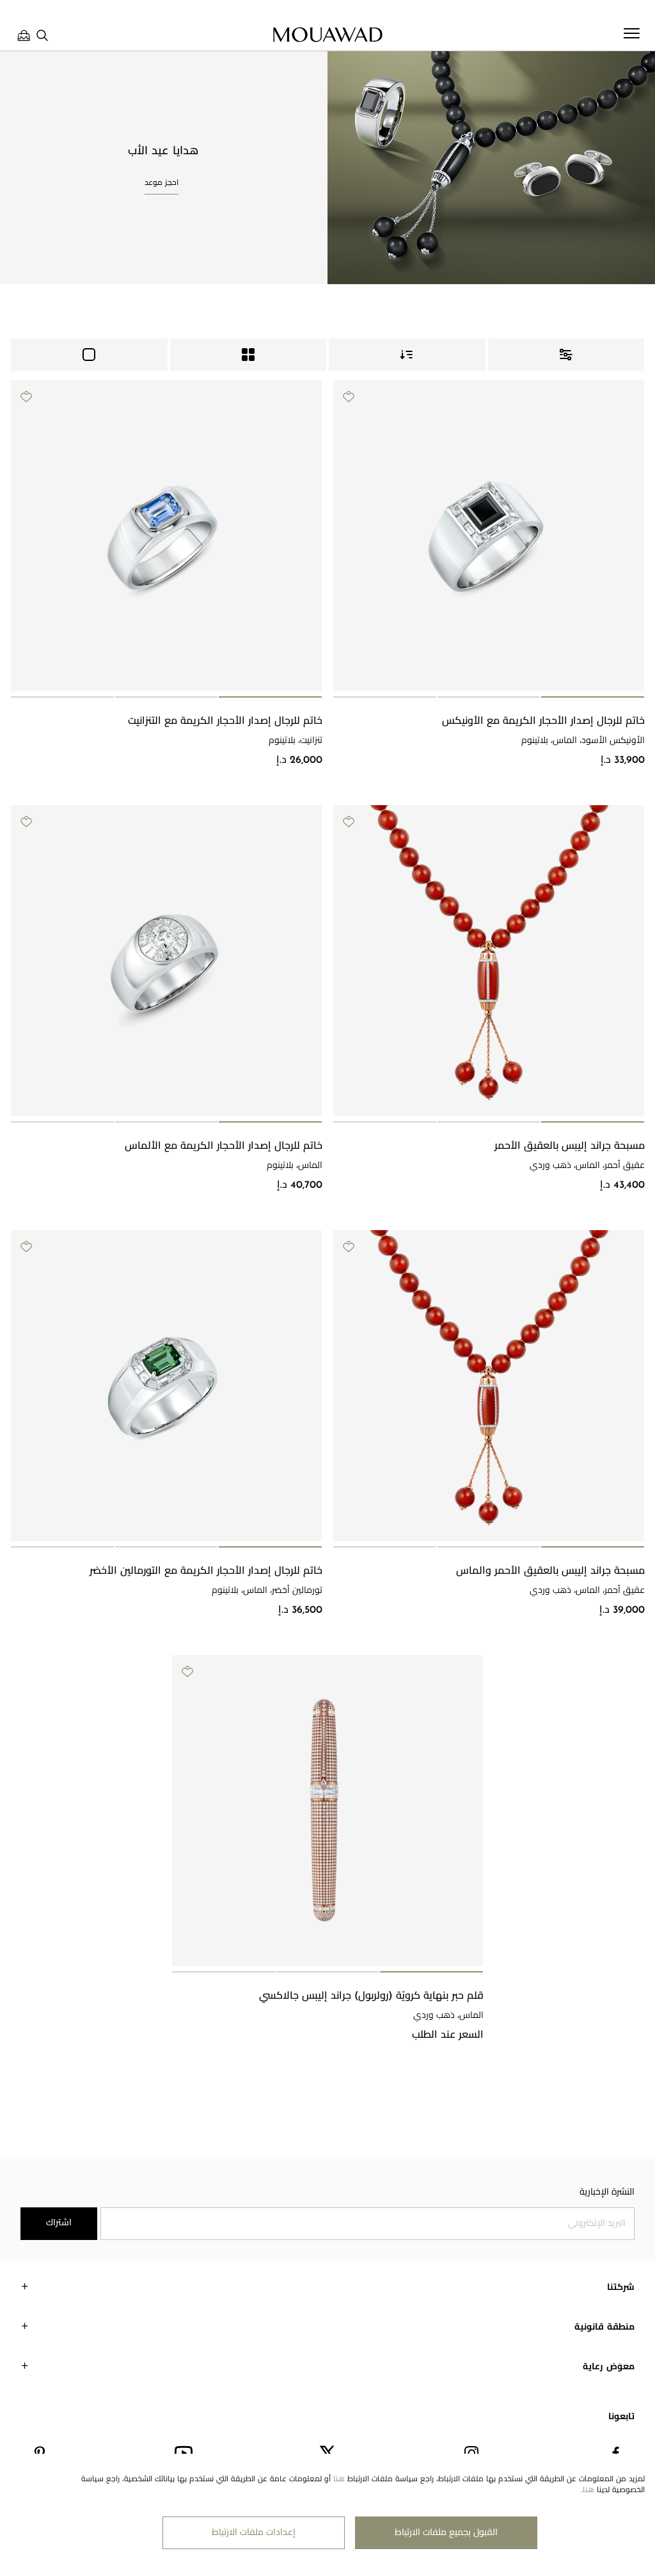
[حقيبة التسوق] (24, 35)
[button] (593, 697)
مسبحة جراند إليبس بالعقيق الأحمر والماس (550, 1571)
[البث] (89, 355)
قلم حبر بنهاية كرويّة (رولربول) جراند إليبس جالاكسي (371, 1996)
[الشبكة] (249, 355)
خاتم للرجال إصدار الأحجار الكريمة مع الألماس (224, 1146)
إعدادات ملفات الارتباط (254, 2533)
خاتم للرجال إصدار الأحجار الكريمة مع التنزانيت (225, 721)
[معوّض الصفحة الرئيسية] (327, 35)
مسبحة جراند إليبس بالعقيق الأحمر (570, 1146)
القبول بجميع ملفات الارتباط (446, 2533)
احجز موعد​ (162, 183)
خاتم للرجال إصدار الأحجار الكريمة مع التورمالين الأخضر (206, 1571)
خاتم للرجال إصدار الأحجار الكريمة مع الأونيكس (543, 721)
